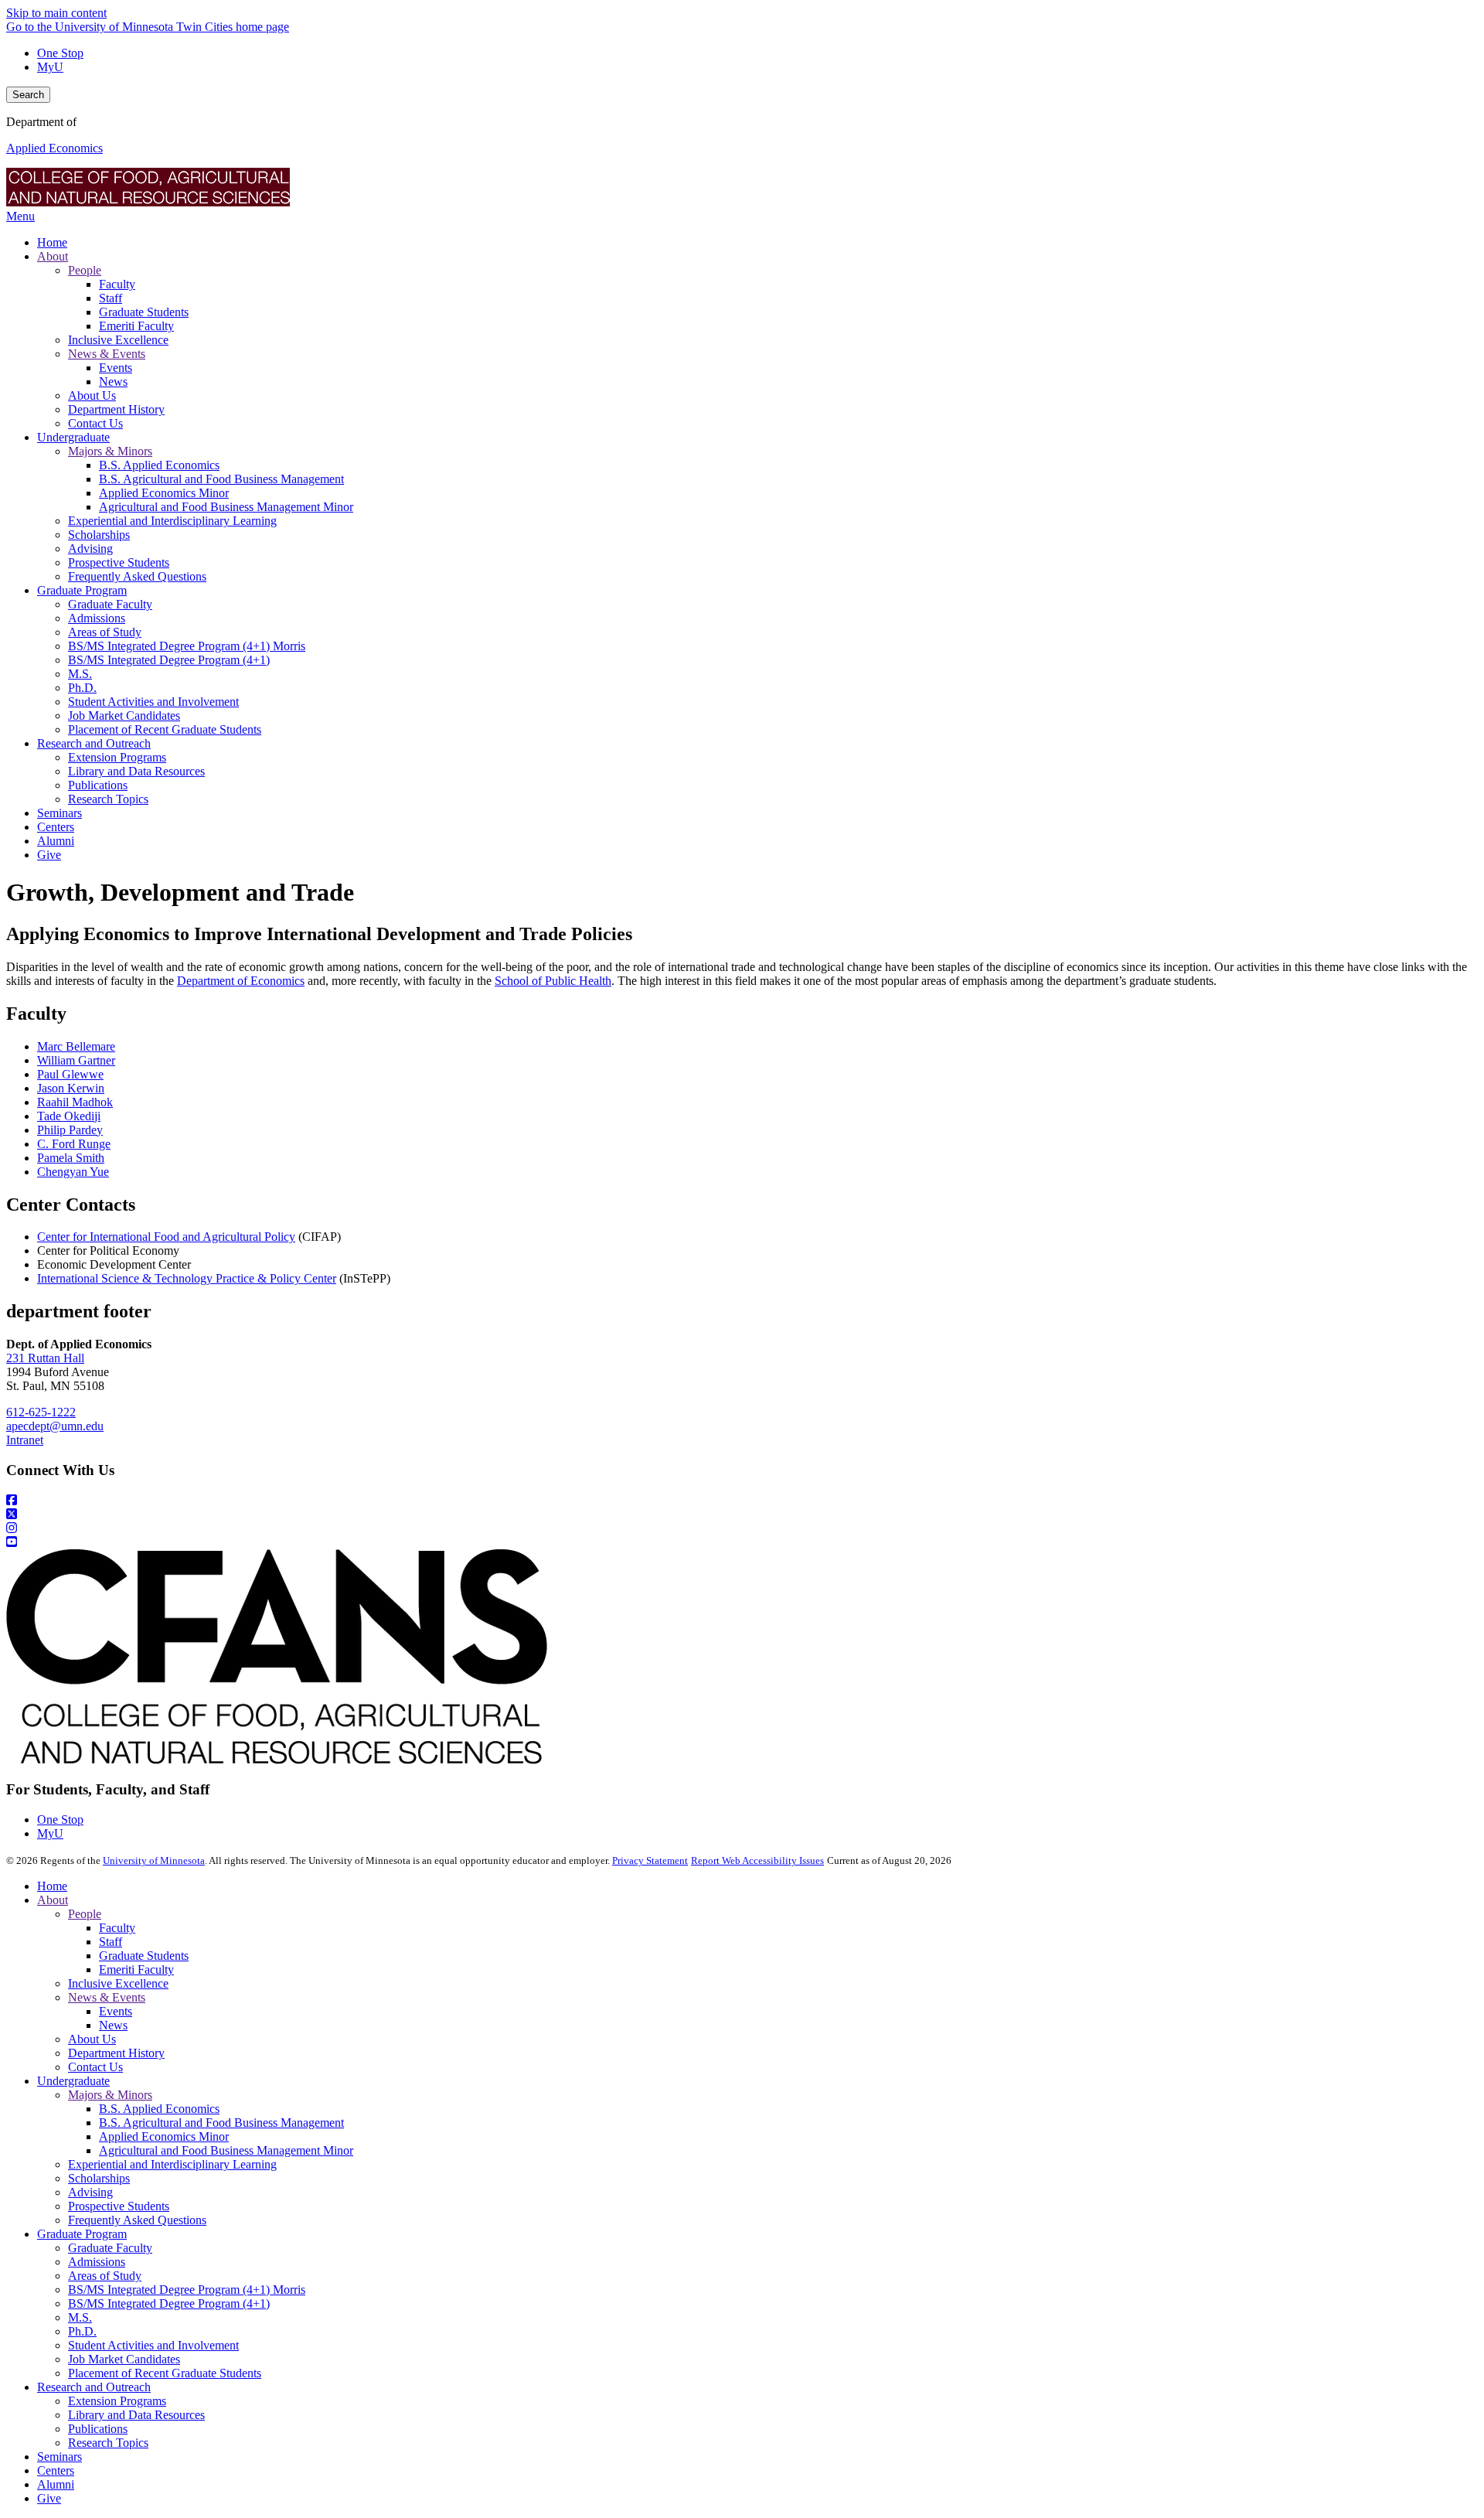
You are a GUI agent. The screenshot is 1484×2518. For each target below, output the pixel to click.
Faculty (117, 1928)
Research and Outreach (94, 2387)
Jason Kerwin (71, 1088)
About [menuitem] (53, 256)
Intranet (25, 1440)
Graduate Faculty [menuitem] (110, 604)
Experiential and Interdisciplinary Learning (172, 2164)
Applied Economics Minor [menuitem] (164, 493)
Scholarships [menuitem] (99, 535)
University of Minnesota (154, 1860)
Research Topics (108, 2443)
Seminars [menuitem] (60, 813)
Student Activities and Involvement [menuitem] (153, 702)
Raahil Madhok (75, 1102)
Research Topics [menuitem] (108, 799)
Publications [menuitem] (98, 785)
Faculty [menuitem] (117, 284)
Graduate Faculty (110, 2248)
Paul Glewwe (70, 1074)
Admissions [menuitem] (97, 618)
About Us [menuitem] (92, 395)
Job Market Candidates (124, 2359)
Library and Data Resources (136, 2415)
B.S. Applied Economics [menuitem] (159, 465)
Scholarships (99, 2178)
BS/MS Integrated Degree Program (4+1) (169, 2303)
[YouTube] (742, 1542)
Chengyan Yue (73, 1172)
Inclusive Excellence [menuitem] (118, 340)
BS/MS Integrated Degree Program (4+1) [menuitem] (169, 660)
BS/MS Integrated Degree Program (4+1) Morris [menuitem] (187, 646)
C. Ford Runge (74, 1144)
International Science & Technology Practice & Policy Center (187, 1278)
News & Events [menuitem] (107, 354)
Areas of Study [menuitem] (105, 632)
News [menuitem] (113, 382)
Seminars (60, 2457)
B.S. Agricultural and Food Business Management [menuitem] (221, 479)
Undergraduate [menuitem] (73, 437)
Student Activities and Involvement (153, 2345)
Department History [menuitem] (116, 409)
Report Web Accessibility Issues (757, 1860)
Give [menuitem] (49, 855)
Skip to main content (56, 13)
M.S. (80, 2317)
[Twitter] (742, 1515)
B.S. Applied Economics (159, 2109)
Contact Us (95, 2067)
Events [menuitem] (116, 368)
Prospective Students (119, 2206)
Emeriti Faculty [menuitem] (136, 326)
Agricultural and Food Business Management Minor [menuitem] (226, 507)
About (53, 1900)
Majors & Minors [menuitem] (110, 451)
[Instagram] (742, 1528)
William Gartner (76, 1060)
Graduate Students (144, 1956)
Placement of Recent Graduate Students (165, 2373)
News (113, 2025)
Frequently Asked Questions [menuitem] (137, 576)
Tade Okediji (69, 1116)
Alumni (56, 2484)
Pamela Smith (71, 1158)
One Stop (60, 53)
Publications (98, 2429)
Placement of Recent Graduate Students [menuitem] (165, 729)
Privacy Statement (650, 1860)
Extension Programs (117, 2401)
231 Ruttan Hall (45, 1358)
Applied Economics (54, 148)
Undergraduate (73, 2081)
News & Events (107, 1997)
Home (52, 1886)
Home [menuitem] (52, 242)
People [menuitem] (85, 270)
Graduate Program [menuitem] (82, 590)
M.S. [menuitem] (80, 674)
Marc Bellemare (76, 1046)
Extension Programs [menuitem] (117, 757)
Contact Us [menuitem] (95, 423)
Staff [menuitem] (111, 298)
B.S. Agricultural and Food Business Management (221, 2123)
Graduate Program (82, 2234)
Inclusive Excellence (118, 1983)
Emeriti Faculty (136, 1969)
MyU (50, 67)
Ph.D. (82, 2331)
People (85, 1914)
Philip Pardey (70, 1130)
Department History (116, 2053)
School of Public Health (553, 981)
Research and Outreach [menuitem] (94, 743)
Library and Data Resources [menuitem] (136, 771)
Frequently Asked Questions (137, 2220)
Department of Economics (241, 981)
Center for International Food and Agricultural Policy (166, 1237)
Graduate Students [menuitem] (144, 312)
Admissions (97, 2262)
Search (28, 95)
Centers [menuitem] (56, 827)
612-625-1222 (41, 1412)
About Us (92, 2039)
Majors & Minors (110, 2095)
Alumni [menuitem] (56, 841)
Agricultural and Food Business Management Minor (226, 2150)
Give (49, 2498)
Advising (90, 2192)
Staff (111, 1942)
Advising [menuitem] (90, 549)
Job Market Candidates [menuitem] (124, 716)
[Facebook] (742, 1501)
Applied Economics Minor (164, 2136)
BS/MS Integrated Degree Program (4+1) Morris (187, 2290)
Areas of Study (105, 2276)
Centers (56, 2470)
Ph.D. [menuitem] (82, 688)
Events (116, 2011)
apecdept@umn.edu (55, 1426)
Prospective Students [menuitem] (119, 562)
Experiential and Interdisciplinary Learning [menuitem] (172, 521)
